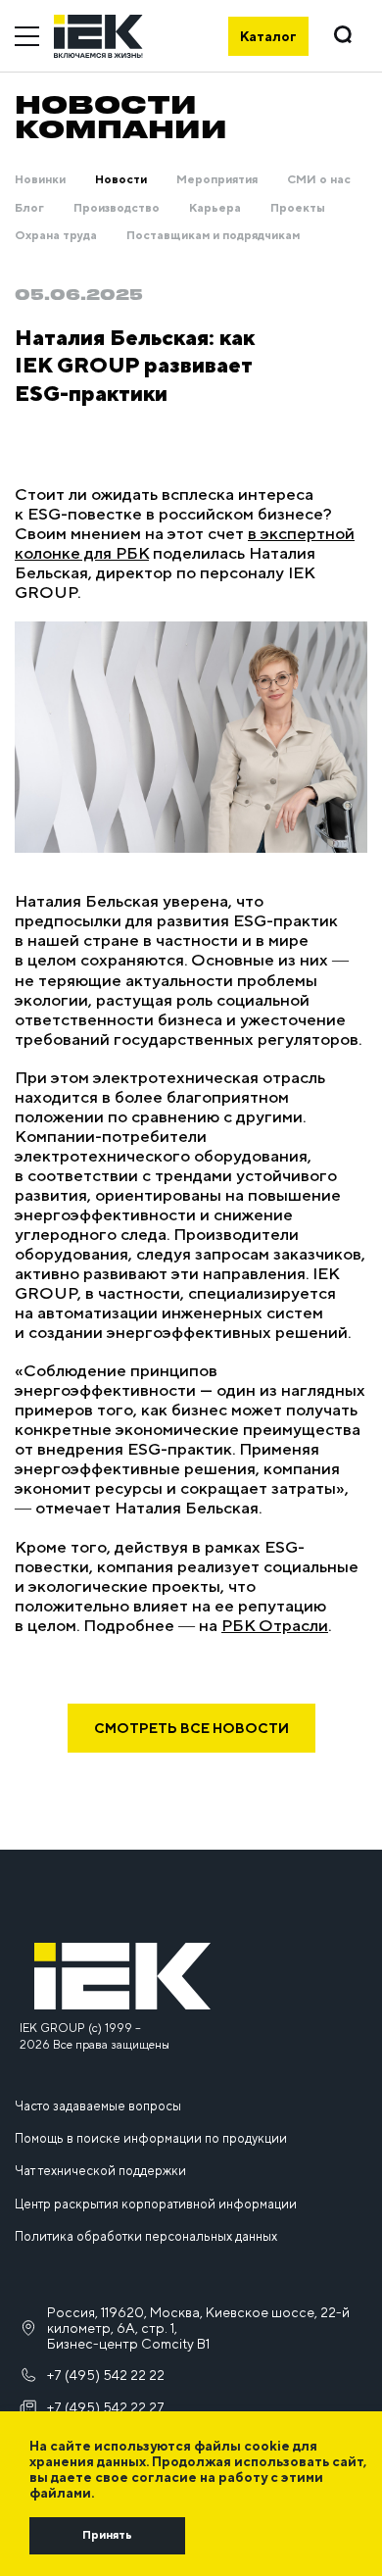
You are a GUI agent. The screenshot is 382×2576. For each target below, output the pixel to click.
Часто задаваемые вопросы (98, 2106)
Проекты (298, 208)
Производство (117, 208)
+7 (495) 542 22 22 (106, 2375)
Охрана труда (56, 235)
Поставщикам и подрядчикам (213, 235)
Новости (121, 179)
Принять (107, 2535)
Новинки (40, 179)
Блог (29, 208)
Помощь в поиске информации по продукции (151, 2138)
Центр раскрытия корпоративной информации (156, 2204)
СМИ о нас (319, 179)
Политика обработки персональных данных (146, 2236)
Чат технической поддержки (100, 2171)
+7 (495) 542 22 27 (106, 2407)
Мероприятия (217, 179)
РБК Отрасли (275, 1625)
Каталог (268, 36)
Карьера (215, 208)
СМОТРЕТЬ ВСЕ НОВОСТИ (191, 1728)
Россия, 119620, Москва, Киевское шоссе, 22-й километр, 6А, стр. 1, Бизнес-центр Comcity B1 (198, 2328)
